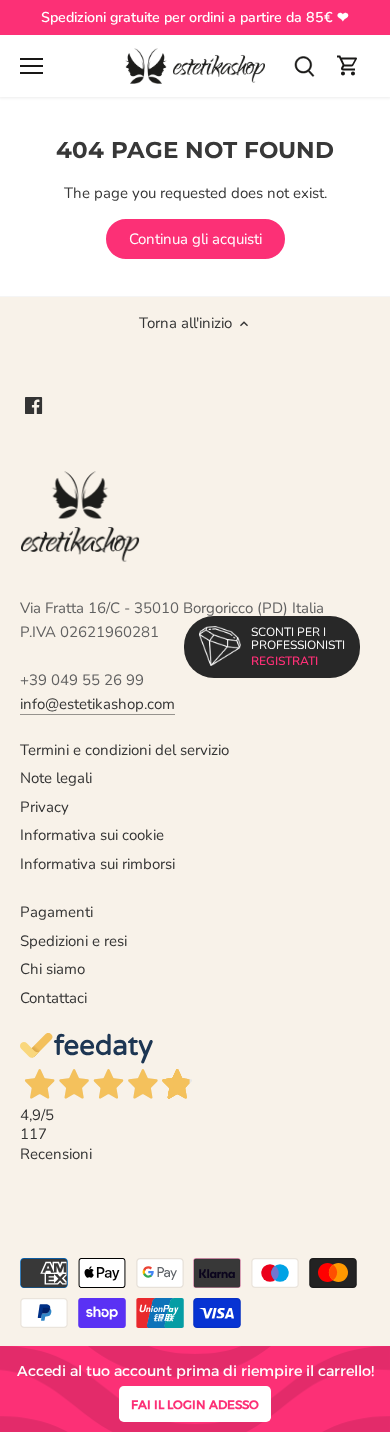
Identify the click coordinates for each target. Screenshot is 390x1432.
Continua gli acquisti (195, 239)
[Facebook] (33, 404)
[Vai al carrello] (348, 66)
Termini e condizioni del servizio (124, 750)
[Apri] (31, 66)
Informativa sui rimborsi (97, 864)
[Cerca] (304, 66)
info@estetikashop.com (97, 704)
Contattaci (53, 998)
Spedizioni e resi (73, 941)
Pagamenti (56, 912)
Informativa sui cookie (92, 835)
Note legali (56, 778)
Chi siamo (52, 969)
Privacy (44, 807)
